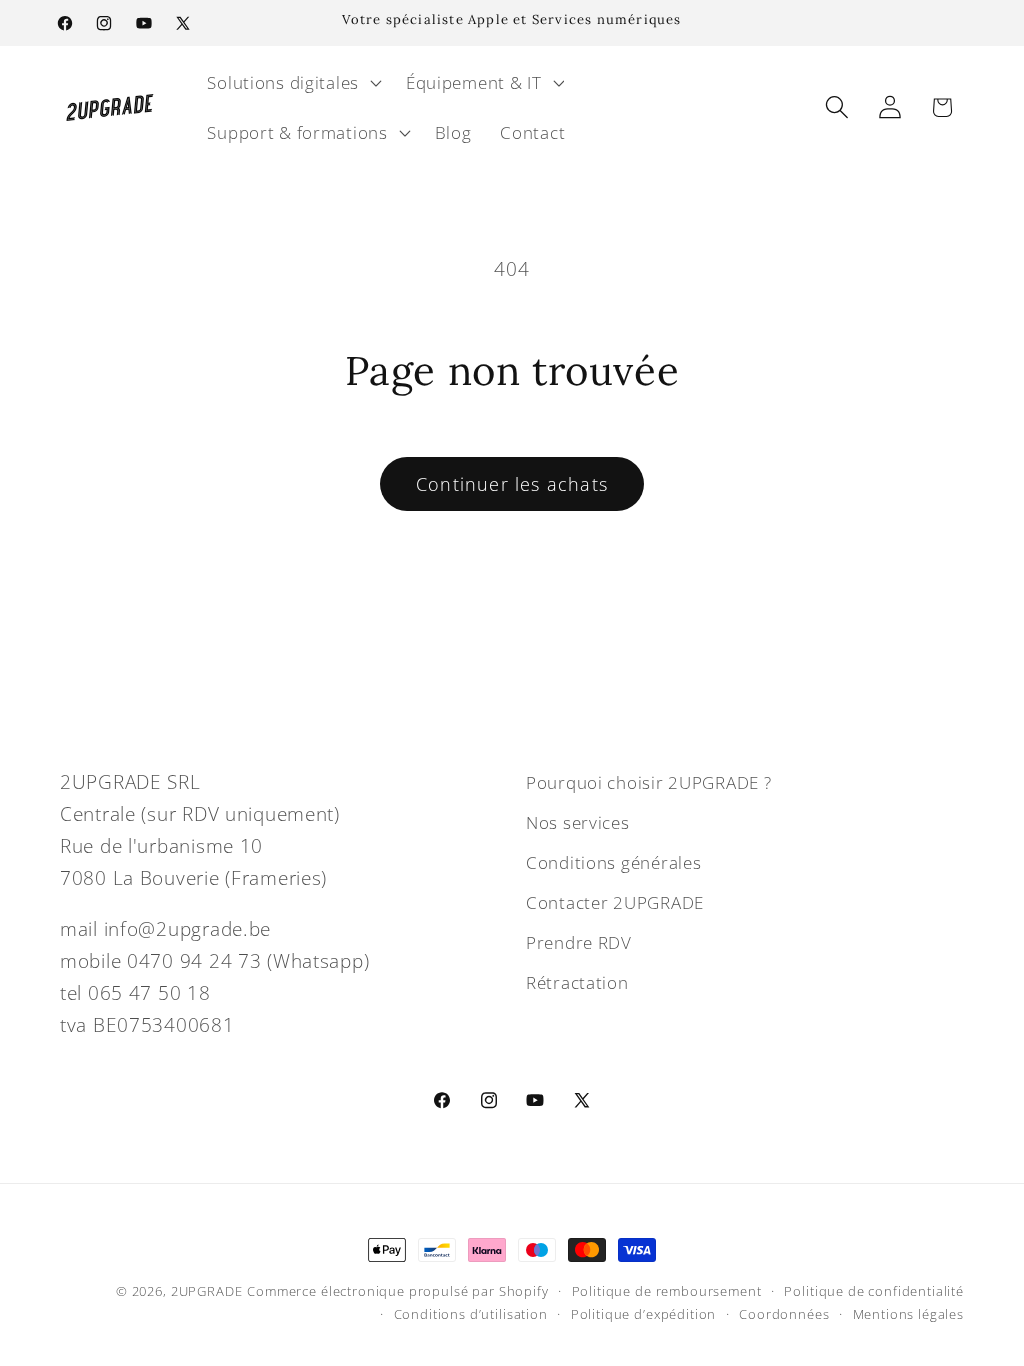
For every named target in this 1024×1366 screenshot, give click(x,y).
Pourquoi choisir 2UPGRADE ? (648, 782)
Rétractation (577, 982)
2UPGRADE (207, 1291)
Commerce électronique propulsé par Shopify (397, 1291)
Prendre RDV (579, 942)
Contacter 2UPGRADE (615, 902)
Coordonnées (784, 1314)
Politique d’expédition (643, 1314)
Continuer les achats (512, 484)
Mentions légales (908, 1314)
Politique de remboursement (667, 1291)
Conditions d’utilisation (471, 1314)
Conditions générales (613, 862)
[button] (292, 83)
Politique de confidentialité (874, 1291)
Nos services (578, 822)
